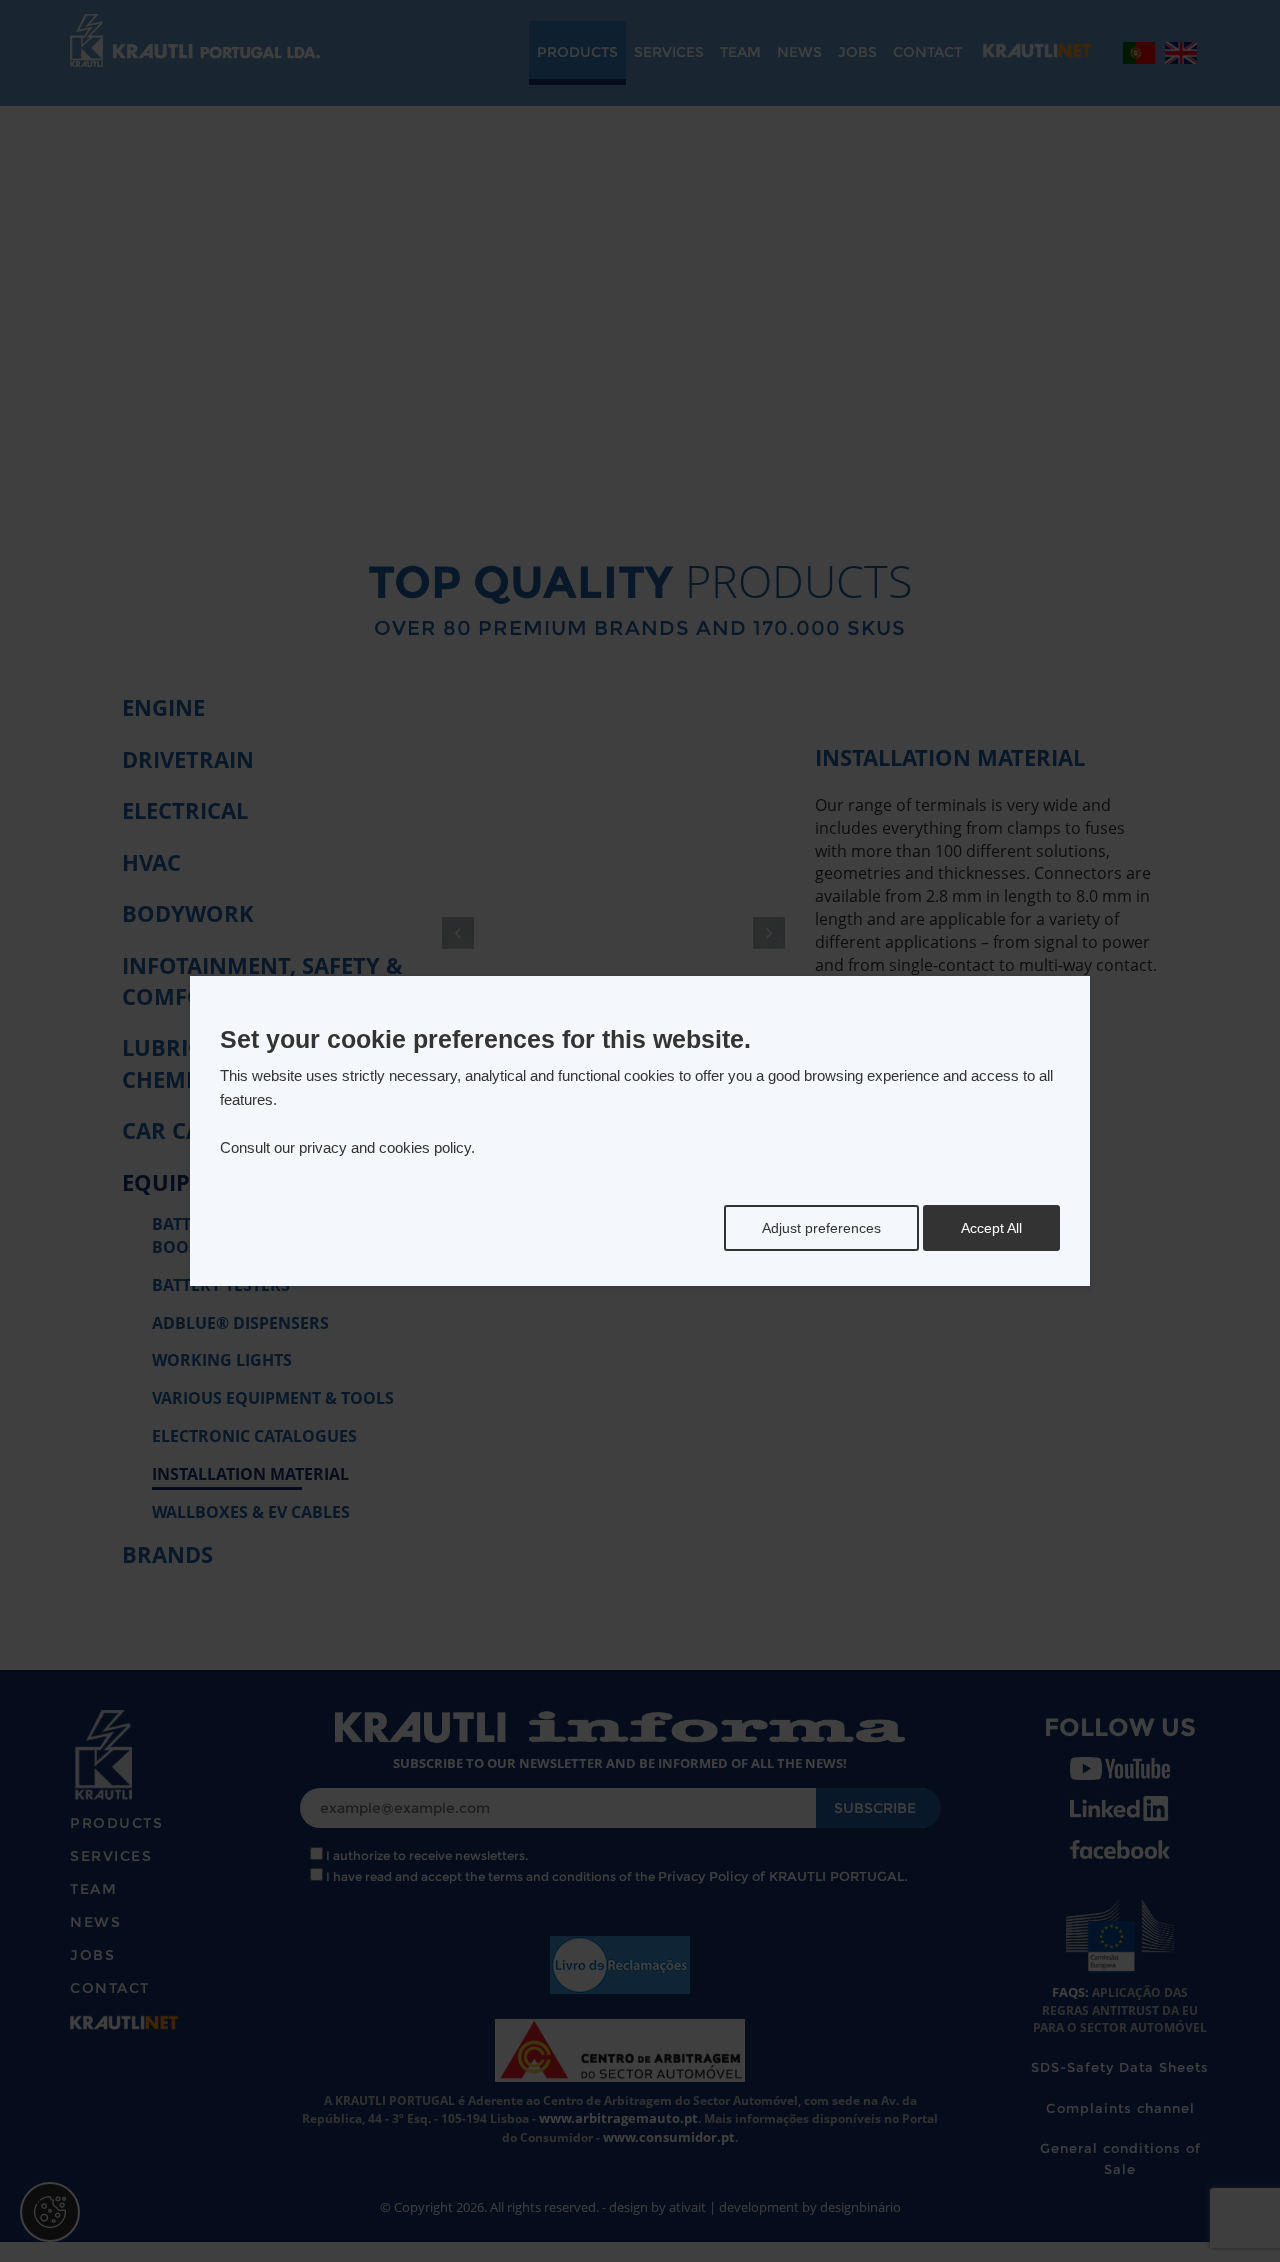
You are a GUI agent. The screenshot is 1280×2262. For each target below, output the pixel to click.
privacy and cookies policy (385, 1147)
